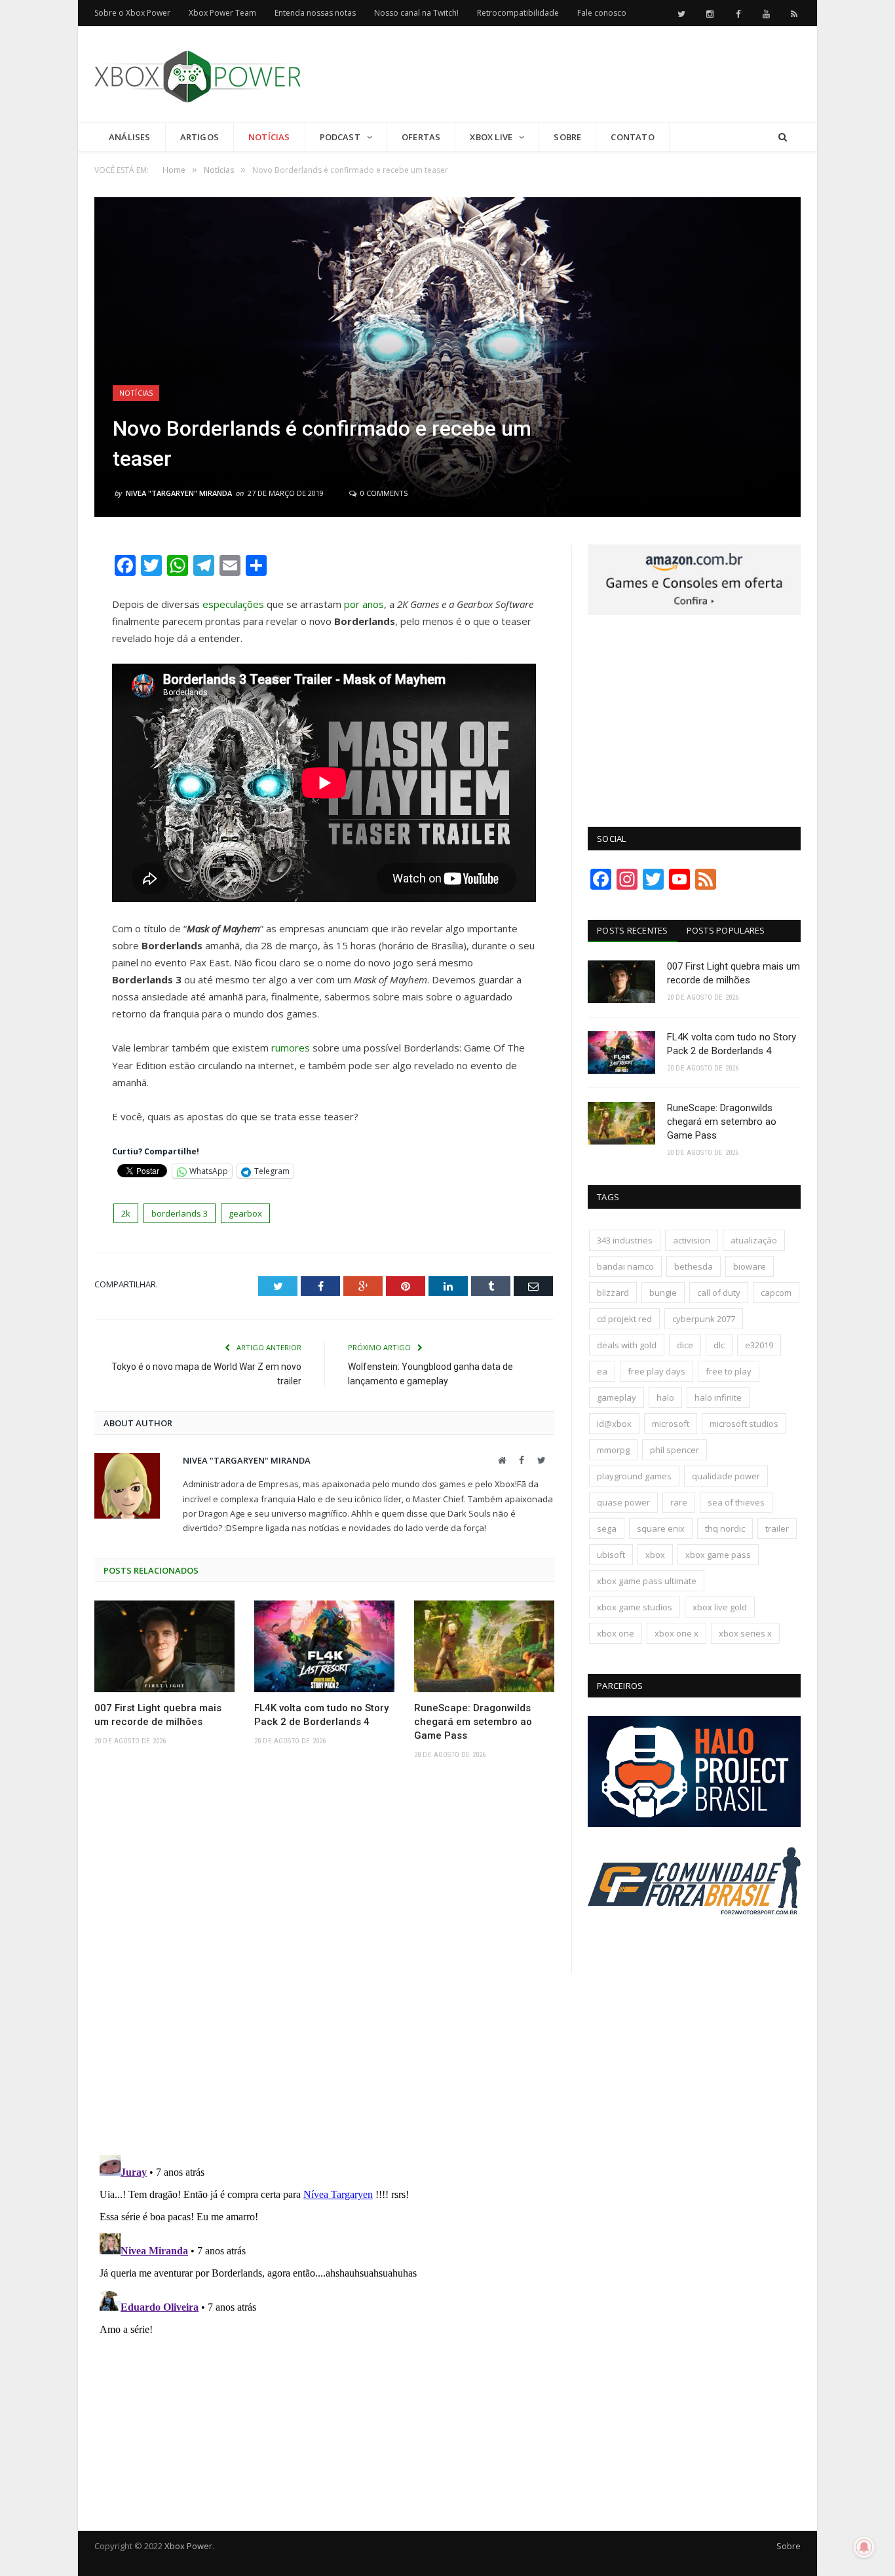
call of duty (719, 1293)
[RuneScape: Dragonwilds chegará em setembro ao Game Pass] (484, 1646)
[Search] (783, 137)
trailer (777, 1528)
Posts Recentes (633, 930)
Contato (632, 137)
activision (692, 1240)
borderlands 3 (180, 1213)
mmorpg (613, 1450)
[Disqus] (324, 1961)
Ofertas (421, 137)
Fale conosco (602, 13)
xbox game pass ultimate (647, 1581)
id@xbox (614, 1424)
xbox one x (676, 1633)
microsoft (671, 1424)
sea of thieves (736, 1502)
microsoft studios (744, 1424)
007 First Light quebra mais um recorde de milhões (158, 1715)
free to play (729, 1371)
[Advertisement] (562, 75)
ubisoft (611, 1555)
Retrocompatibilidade (518, 13)
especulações (233, 604)
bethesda (694, 1266)
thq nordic (725, 1528)
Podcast (340, 137)
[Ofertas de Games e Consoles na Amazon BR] (694, 612)
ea (602, 1371)
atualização (754, 1240)
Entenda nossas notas (315, 13)
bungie (663, 1293)
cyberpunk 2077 (704, 1319)
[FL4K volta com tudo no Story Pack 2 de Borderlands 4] (324, 1646)
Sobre (567, 137)
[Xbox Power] (198, 74)
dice (685, 1345)
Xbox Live (491, 137)
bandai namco (625, 1266)
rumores (291, 1048)
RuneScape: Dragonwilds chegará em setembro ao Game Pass (473, 1722)
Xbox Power (188, 2546)
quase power (623, 1502)
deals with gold (627, 1345)
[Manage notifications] (864, 2547)
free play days (657, 1371)
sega (607, 1528)
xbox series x (745, 1633)
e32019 (759, 1345)
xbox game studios (635, 1607)
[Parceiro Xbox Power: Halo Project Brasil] (694, 1824)
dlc (719, 1345)
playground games (634, 1476)
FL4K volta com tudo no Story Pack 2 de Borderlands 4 (321, 1715)
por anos (364, 604)
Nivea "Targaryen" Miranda (179, 493)
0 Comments (383, 493)
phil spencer (675, 1450)
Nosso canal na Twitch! (416, 13)
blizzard (613, 1293)
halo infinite (718, 1397)
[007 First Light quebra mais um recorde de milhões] (164, 1646)
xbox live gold (720, 1607)
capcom (776, 1293)
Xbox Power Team (222, 13)
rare (679, 1502)
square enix (661, 1528)
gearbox (245, 1213)
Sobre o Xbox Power (132, 13)
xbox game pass (718, 1555)
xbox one (616, 1633)
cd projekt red (624, 1319)
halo (665, 1397)
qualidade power (726, 1476)
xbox (655, 1555)
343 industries (625, 1240)
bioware (750, 1266)
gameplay (617, 1397)
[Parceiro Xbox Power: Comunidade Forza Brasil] (694, 1939)
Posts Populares (726, 930)
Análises (130, 137)
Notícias (269, 137)
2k (126, 1213)
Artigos (200, 137)
